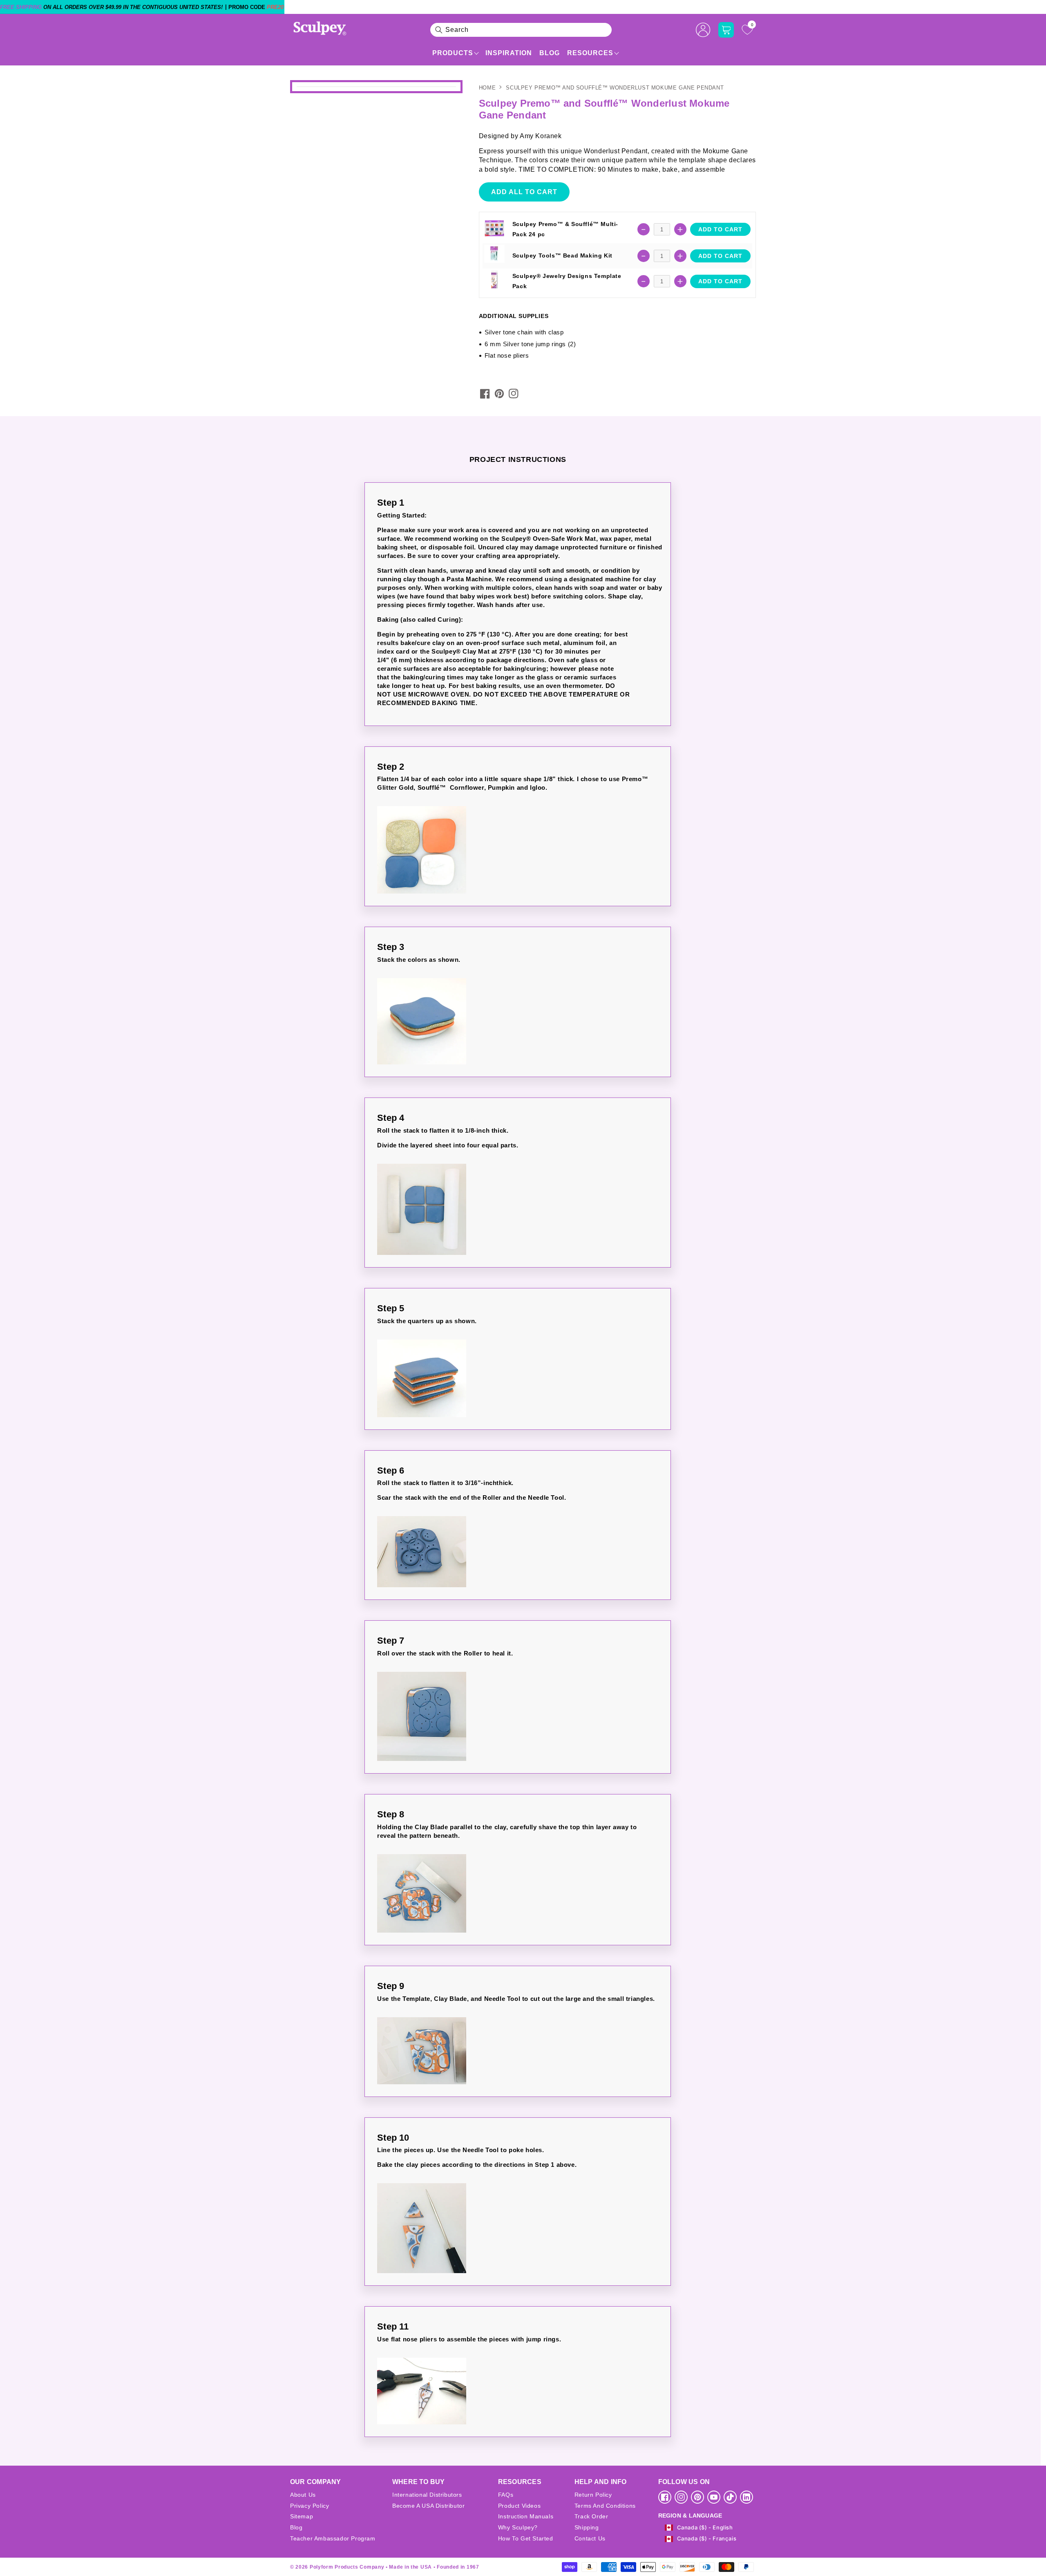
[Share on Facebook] (485, 394)
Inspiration (509, 53)
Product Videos (519, 2506)
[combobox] (521, 30)
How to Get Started (526, 2538)
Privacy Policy (310, 2506)
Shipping (587, 2527)
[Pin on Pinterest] (499, 394)
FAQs (506, 2495)
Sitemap (302, 2516)
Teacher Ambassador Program (333, 2538)
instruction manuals (526, 2516)
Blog (550, 53)
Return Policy (593, 2495)
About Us (303, 2495)
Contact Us (590, 2538)
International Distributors (427, 2495)
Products (453, 53)
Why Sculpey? (518, 2527)
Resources (590, 53)
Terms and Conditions (605, 2506)
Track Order (591, 2516)
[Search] (439, 30)
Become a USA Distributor (428, 2506)
